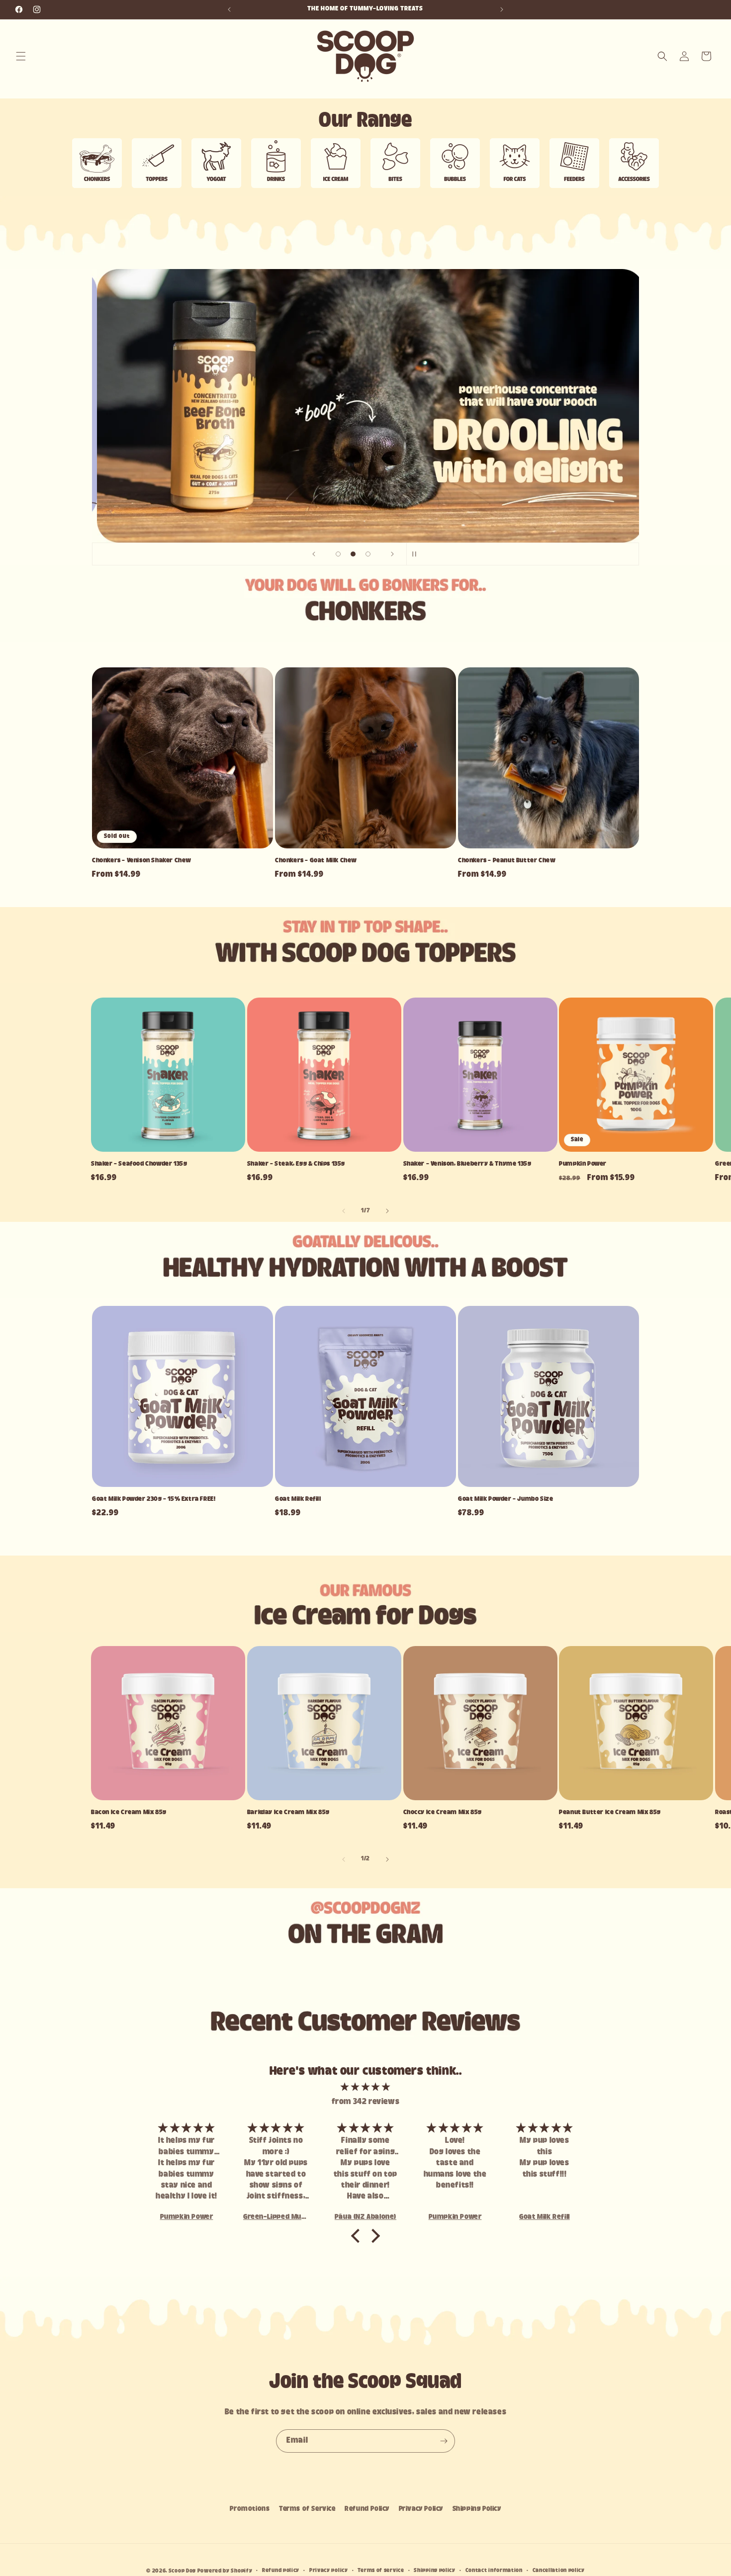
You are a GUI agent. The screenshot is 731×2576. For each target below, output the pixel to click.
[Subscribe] (444, 2441)
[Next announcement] (502, 9)
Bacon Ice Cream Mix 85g (129, 1813)
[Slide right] (387, 1211)
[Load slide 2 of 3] (353, 554)
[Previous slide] (314, 554)
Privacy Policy (421, 2509)
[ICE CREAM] (336, 165)
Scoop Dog (183, 2571)
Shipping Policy (477, 2509)
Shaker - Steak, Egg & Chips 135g (296, 1164)
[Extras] (634, 165)
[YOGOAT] (216, 165)
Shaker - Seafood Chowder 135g (139, 1164)
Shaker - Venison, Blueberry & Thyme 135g (467, 1164)
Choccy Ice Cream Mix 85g (443, 1813)
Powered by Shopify (225, 2571)
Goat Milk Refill (298, 1499)
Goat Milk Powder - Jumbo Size (505, 1499)
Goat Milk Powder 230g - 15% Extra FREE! (154, 1499)
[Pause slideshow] (417, 554)
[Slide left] (344, 1211)
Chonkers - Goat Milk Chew (316, 861)
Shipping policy (435, 2571)
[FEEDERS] (574, 165)
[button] (21, 56)
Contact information (494, 2571)
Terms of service (381, 2571)
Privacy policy (329, 2571)
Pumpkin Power (583, 1164)
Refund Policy (367, 2509)
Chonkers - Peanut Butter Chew (507, 861)
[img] (365, 2087)
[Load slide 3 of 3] (368, 554)
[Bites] (395, 165)
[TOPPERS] (157, 165)
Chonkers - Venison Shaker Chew (142, 861)
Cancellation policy (559, 2571)
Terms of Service (307, 2509)
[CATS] (515, 165)
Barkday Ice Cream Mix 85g (288, 1813)
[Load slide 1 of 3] (338, 554)
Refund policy (281, 2571)
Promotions (250, 2509)
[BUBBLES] (455, 165)
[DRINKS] (276, 165)
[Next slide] (392, 554)
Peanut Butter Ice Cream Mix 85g (610, 1813)
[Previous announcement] (229, 9)
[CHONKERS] (97, 165)
